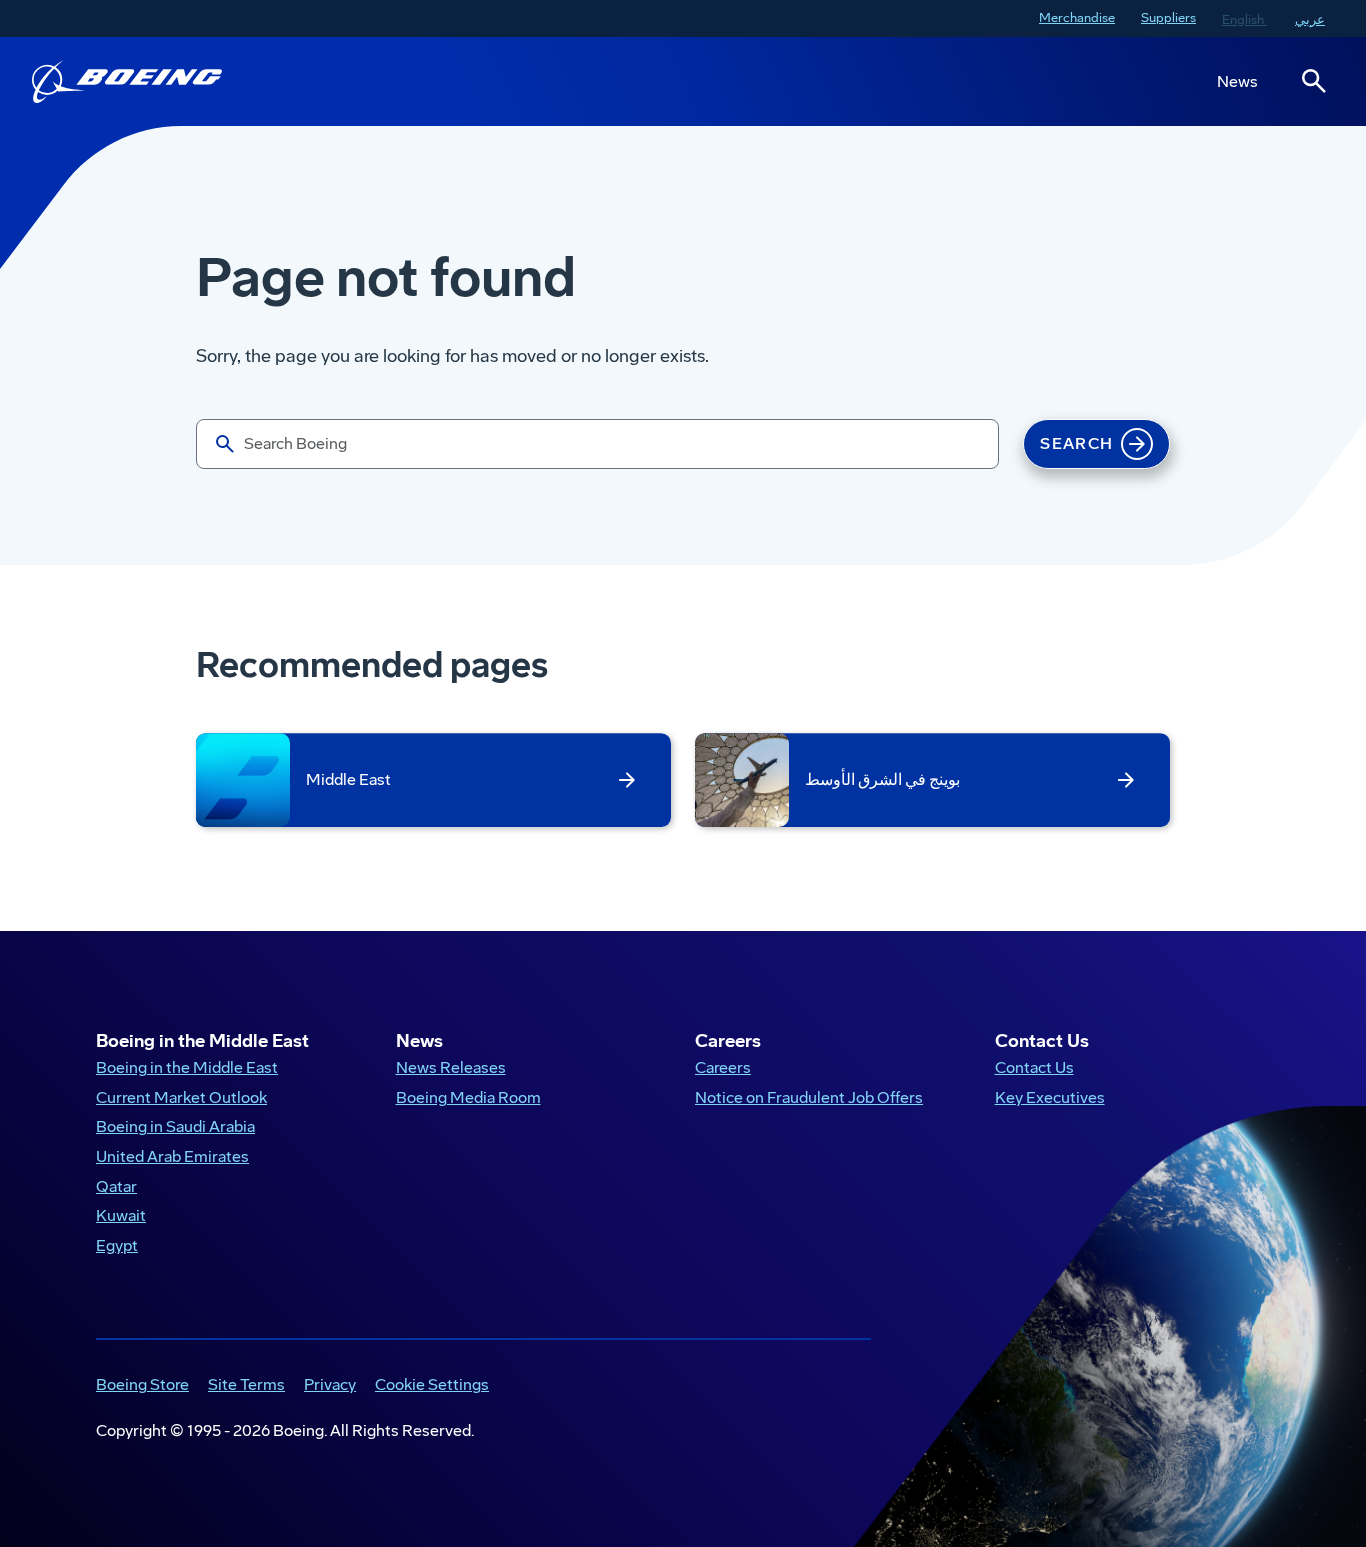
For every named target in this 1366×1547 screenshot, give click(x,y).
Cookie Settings (432, 1384)
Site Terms (242, 1386)
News (1237, 81)
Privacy (326, 1386)
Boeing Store (138, 1386)
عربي (1310, 20)
